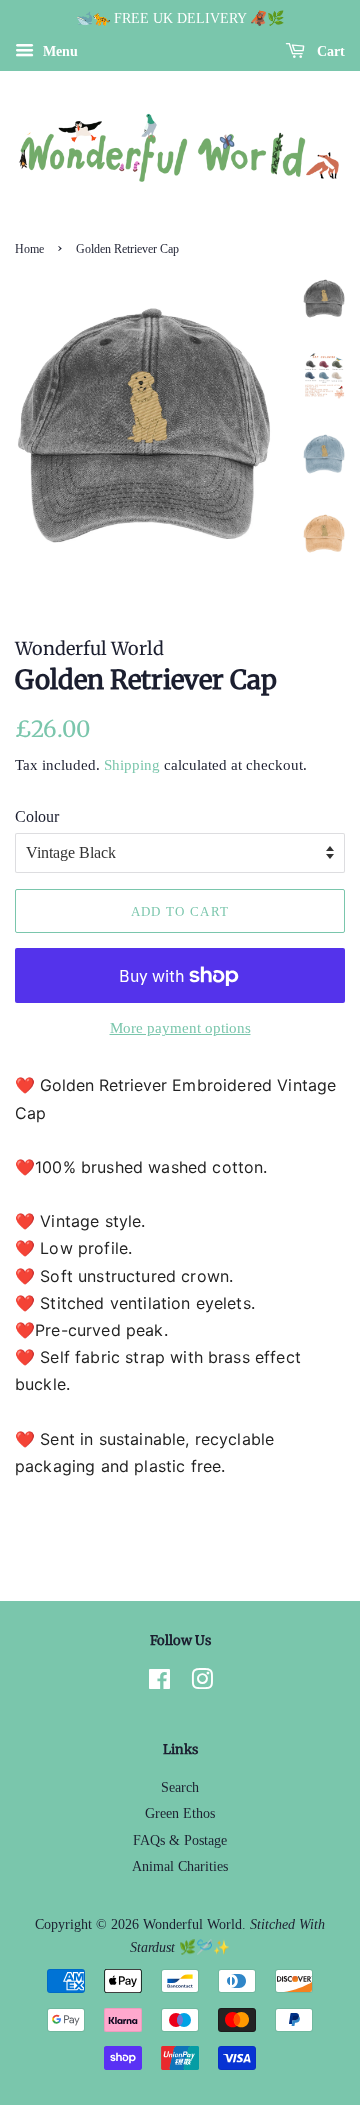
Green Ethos (180, 1813)
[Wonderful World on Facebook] (159, 1683)
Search (180, 1787)
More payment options (180, 1028)
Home (29, 249)
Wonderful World (192, 1924)
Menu (58, 51)
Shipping (132, 765)
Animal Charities (180, 1866)
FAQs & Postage (180, 1840)
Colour (37, 816)
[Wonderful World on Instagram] (202, 1683)
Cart (329, 51)
